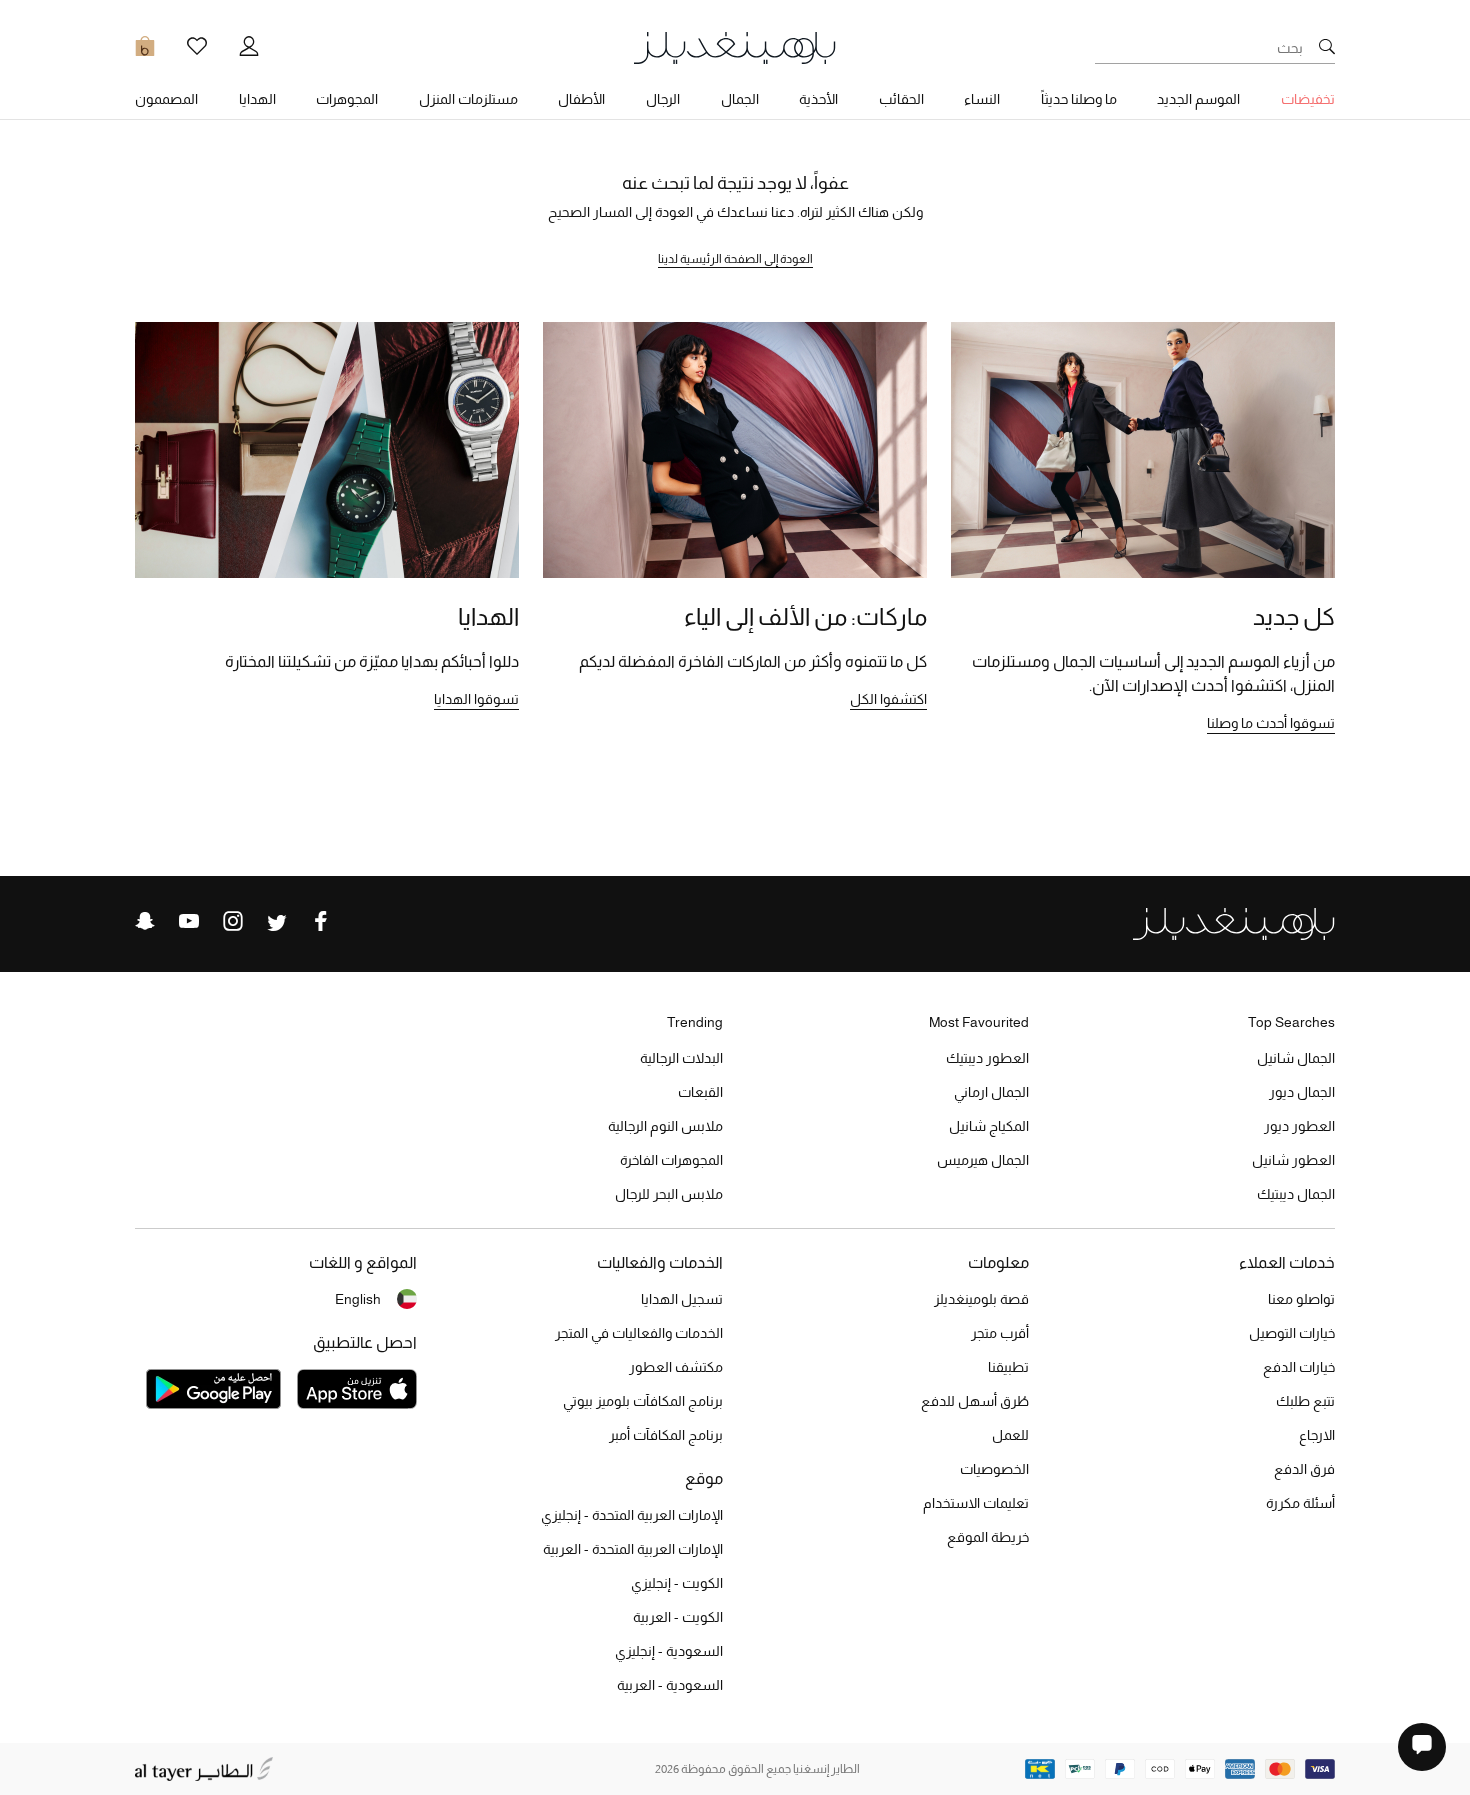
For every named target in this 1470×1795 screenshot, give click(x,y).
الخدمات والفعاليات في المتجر (639, 1333)
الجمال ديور (1302, 1092)
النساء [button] (982, 99)
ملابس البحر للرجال (669, 1194)
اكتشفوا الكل (888, 699)
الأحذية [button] (818, 99)
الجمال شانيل (1296, 1058)
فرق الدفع (1304, 1469)
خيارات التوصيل (1292, 1333)
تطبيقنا (1008, 1367)
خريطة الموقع (988, 1537)
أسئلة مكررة (1300, 1503)
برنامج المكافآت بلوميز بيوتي (643, 1401)
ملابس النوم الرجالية (665, 1126)
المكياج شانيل (989, 1126)
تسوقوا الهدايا (476, 699)
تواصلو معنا (1301, 1299)
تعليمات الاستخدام (976, 1503)
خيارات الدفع (1299, 1367)
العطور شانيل (1293, 1160)
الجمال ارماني (991, 1092)
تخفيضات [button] (1308, 99)
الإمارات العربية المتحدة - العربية (633, 1549)
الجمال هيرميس (983, 1160)
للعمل (1010, 1435)
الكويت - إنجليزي (677, 1583)
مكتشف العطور (676, 1367)
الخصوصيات (994, 1469)
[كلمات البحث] (1327, 48)
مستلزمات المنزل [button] (468, 99)
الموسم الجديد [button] (1198, 99)
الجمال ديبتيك (1296, 1194)
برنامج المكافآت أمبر (666, 1435)
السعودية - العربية (670, 1685)
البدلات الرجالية (681, 1058)
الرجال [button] (663, 99)
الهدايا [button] (257, 99)
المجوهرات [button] (347, 99)
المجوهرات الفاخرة (671, 1160)
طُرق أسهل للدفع (975, 1401)
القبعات (700, 1092)
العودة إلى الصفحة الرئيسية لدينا (735, 259)
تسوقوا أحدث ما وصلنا (1271, 723)
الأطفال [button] (581, 99)
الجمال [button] (740, 99)
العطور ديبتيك (987, 1058)
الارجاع (1317, 1435)
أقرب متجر (1000, 1333)
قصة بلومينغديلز (981, 1299)
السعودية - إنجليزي (669, 1651)
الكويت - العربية (678, 1617)
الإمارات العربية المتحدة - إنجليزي (632, 1515)
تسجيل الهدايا (682, 1299)
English (358, 1299)
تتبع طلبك (1305, 1401)
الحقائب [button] (901, 99)
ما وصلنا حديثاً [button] (1079, 99)
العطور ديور (1299, 1126)
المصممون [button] (166, 99)
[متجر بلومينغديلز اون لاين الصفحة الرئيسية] (735, 46)
